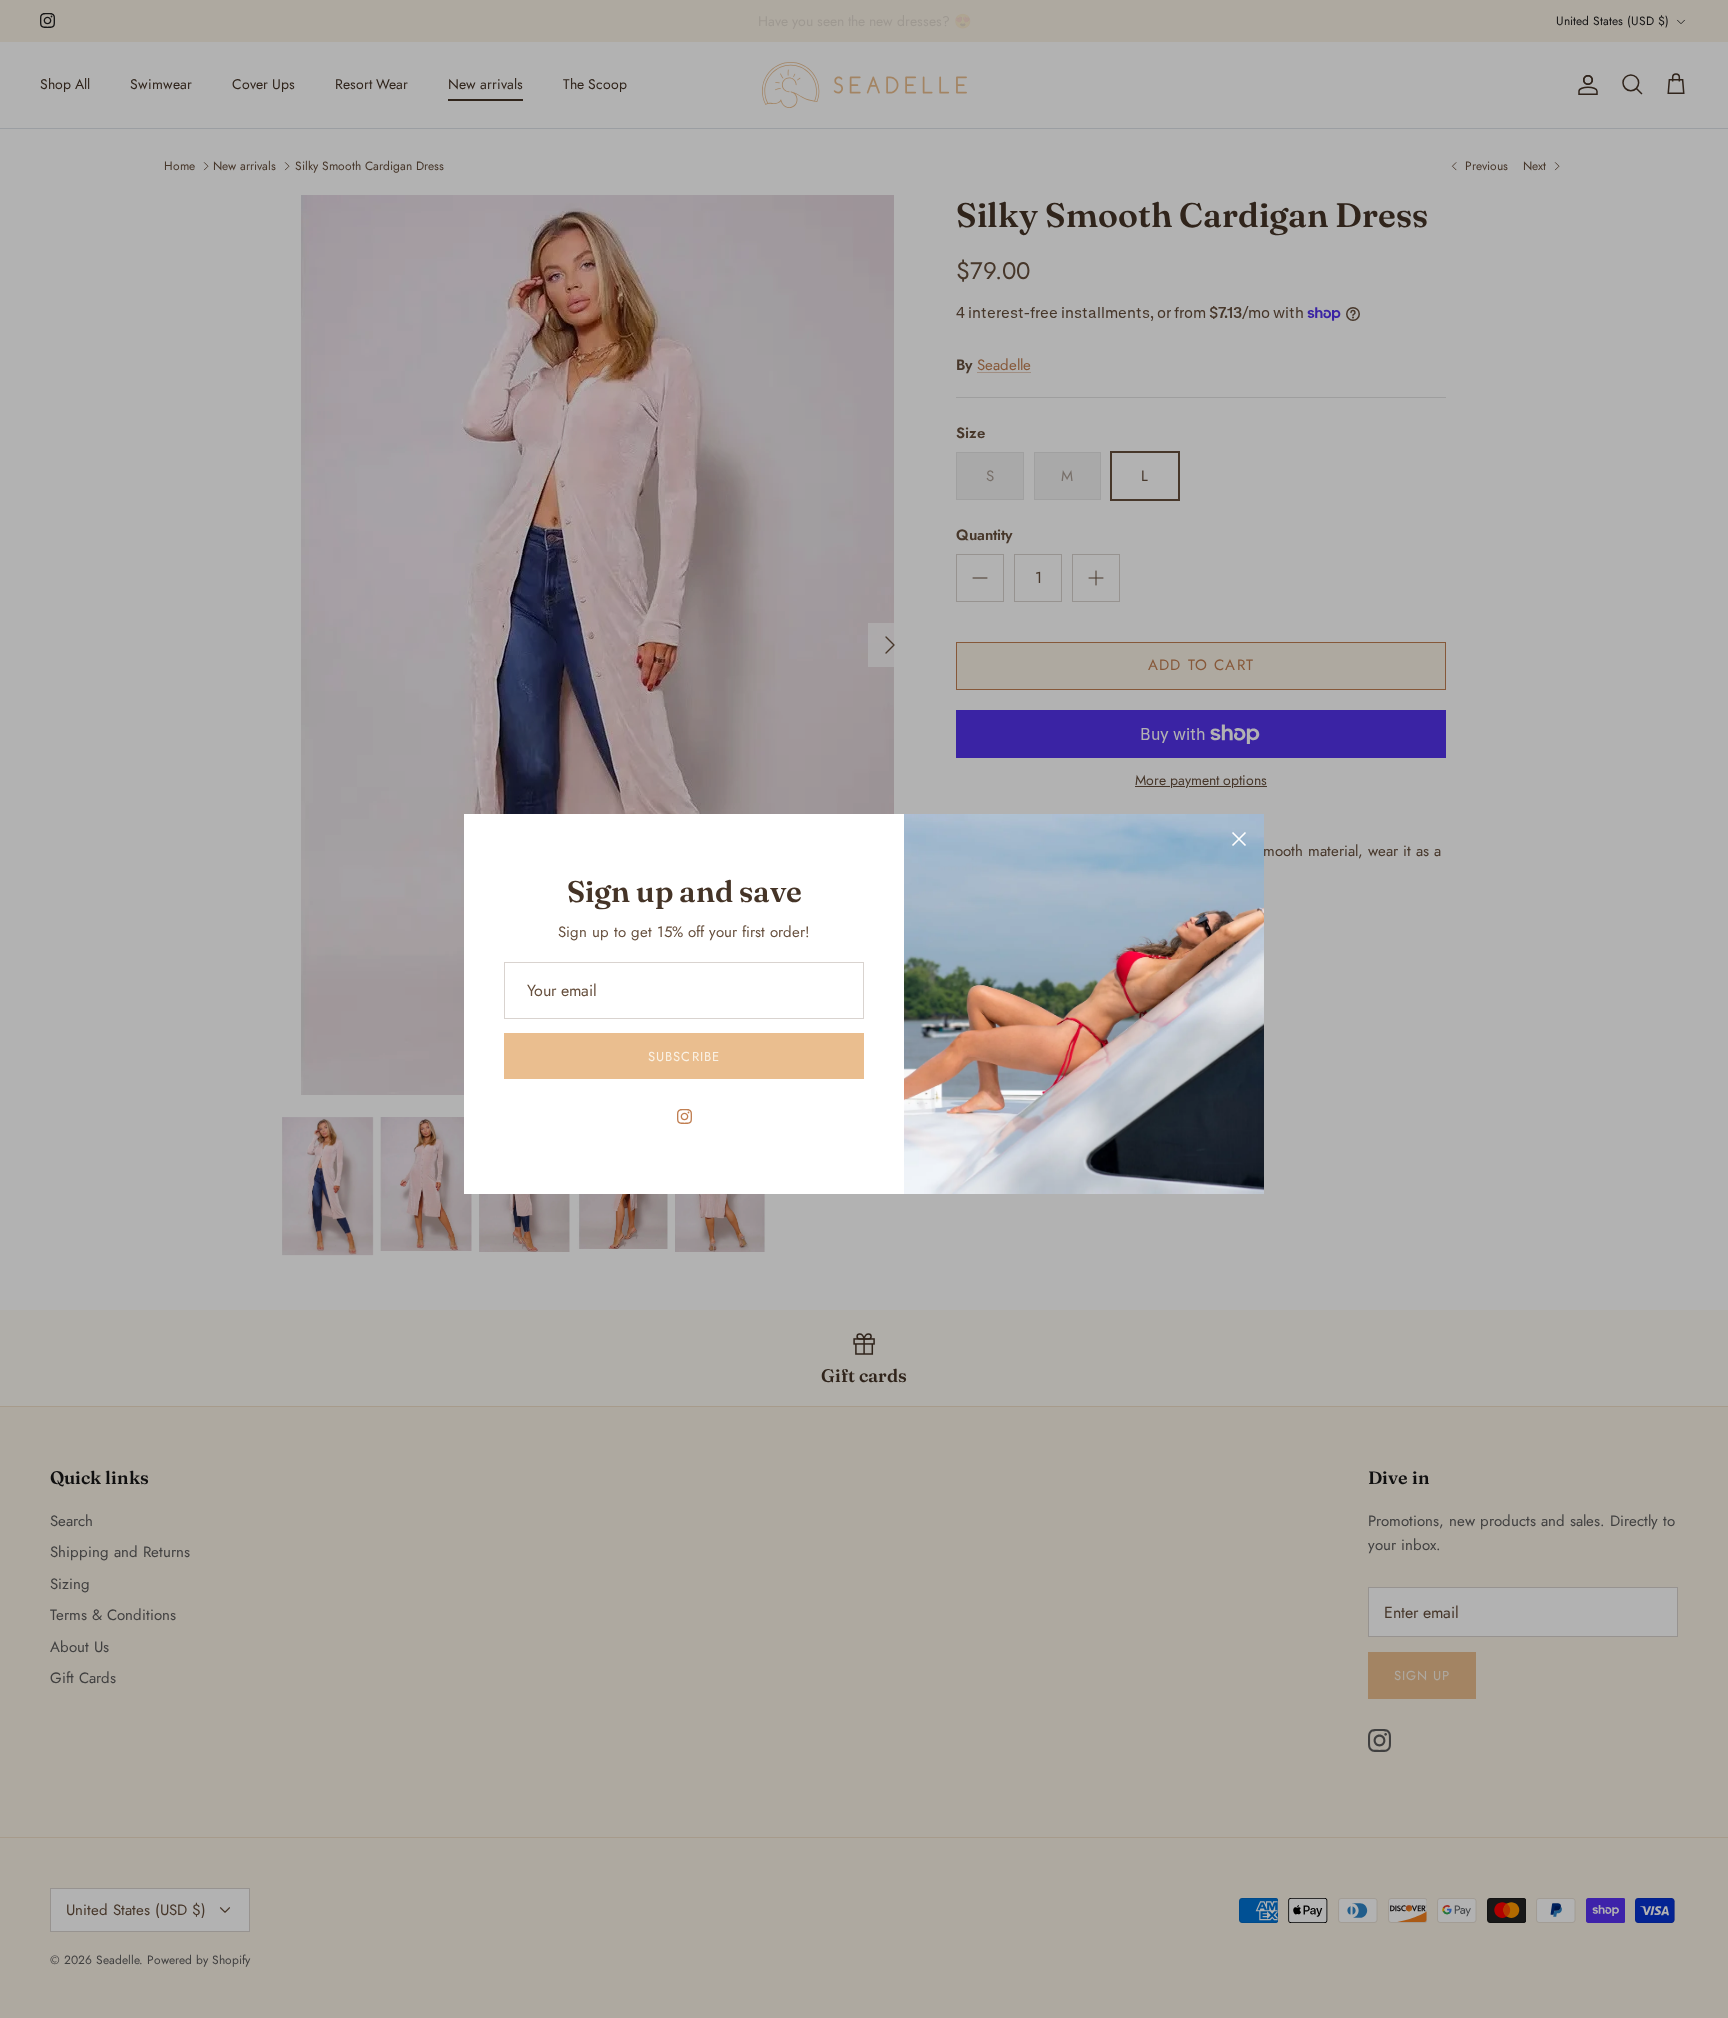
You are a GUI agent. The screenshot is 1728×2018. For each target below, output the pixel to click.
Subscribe (683, 1056)
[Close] (1239, 839)
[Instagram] (684, 1116)
